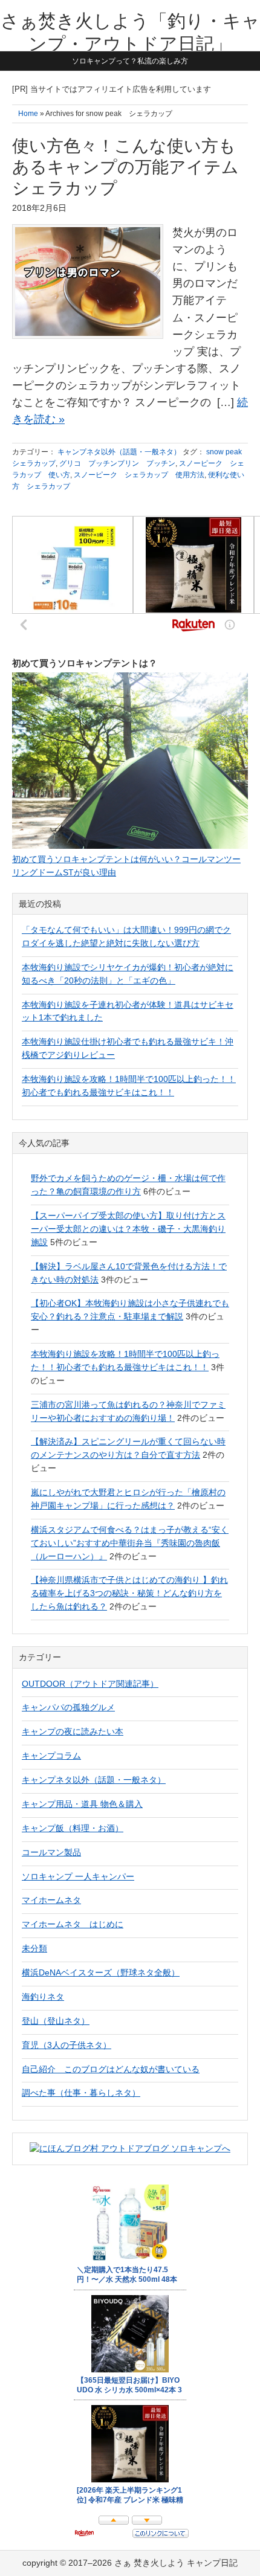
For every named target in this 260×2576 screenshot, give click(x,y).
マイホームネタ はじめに (73, 1924)
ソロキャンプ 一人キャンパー (78, 1876)
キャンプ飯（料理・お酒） (73, 1828)
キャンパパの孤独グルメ (68, 1707)
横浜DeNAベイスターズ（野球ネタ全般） (101, 1972)
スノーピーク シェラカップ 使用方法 (139, 475)
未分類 (34, 1948)
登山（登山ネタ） (56, 2021)
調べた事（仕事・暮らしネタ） (81, 2093)
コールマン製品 (51, 1852)
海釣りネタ (43, 1997)
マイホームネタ (51, 1900)
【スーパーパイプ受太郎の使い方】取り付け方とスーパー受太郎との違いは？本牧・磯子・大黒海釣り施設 (128, 1229)
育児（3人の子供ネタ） (67, 2045)
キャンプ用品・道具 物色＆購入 (82, 1804)
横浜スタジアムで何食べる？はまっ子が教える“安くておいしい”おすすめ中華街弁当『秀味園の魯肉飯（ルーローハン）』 (130, 1543)
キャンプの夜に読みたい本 (73, 1731)
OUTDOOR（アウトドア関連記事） (90, 1684)
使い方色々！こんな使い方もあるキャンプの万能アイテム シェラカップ (125, 167)
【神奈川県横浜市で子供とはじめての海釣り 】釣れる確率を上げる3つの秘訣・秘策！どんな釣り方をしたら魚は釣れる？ (129, 1593)
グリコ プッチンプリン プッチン (117, 463)
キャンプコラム (51, 1756)
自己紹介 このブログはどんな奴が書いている (111, 2069)
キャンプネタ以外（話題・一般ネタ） (119, 452)
